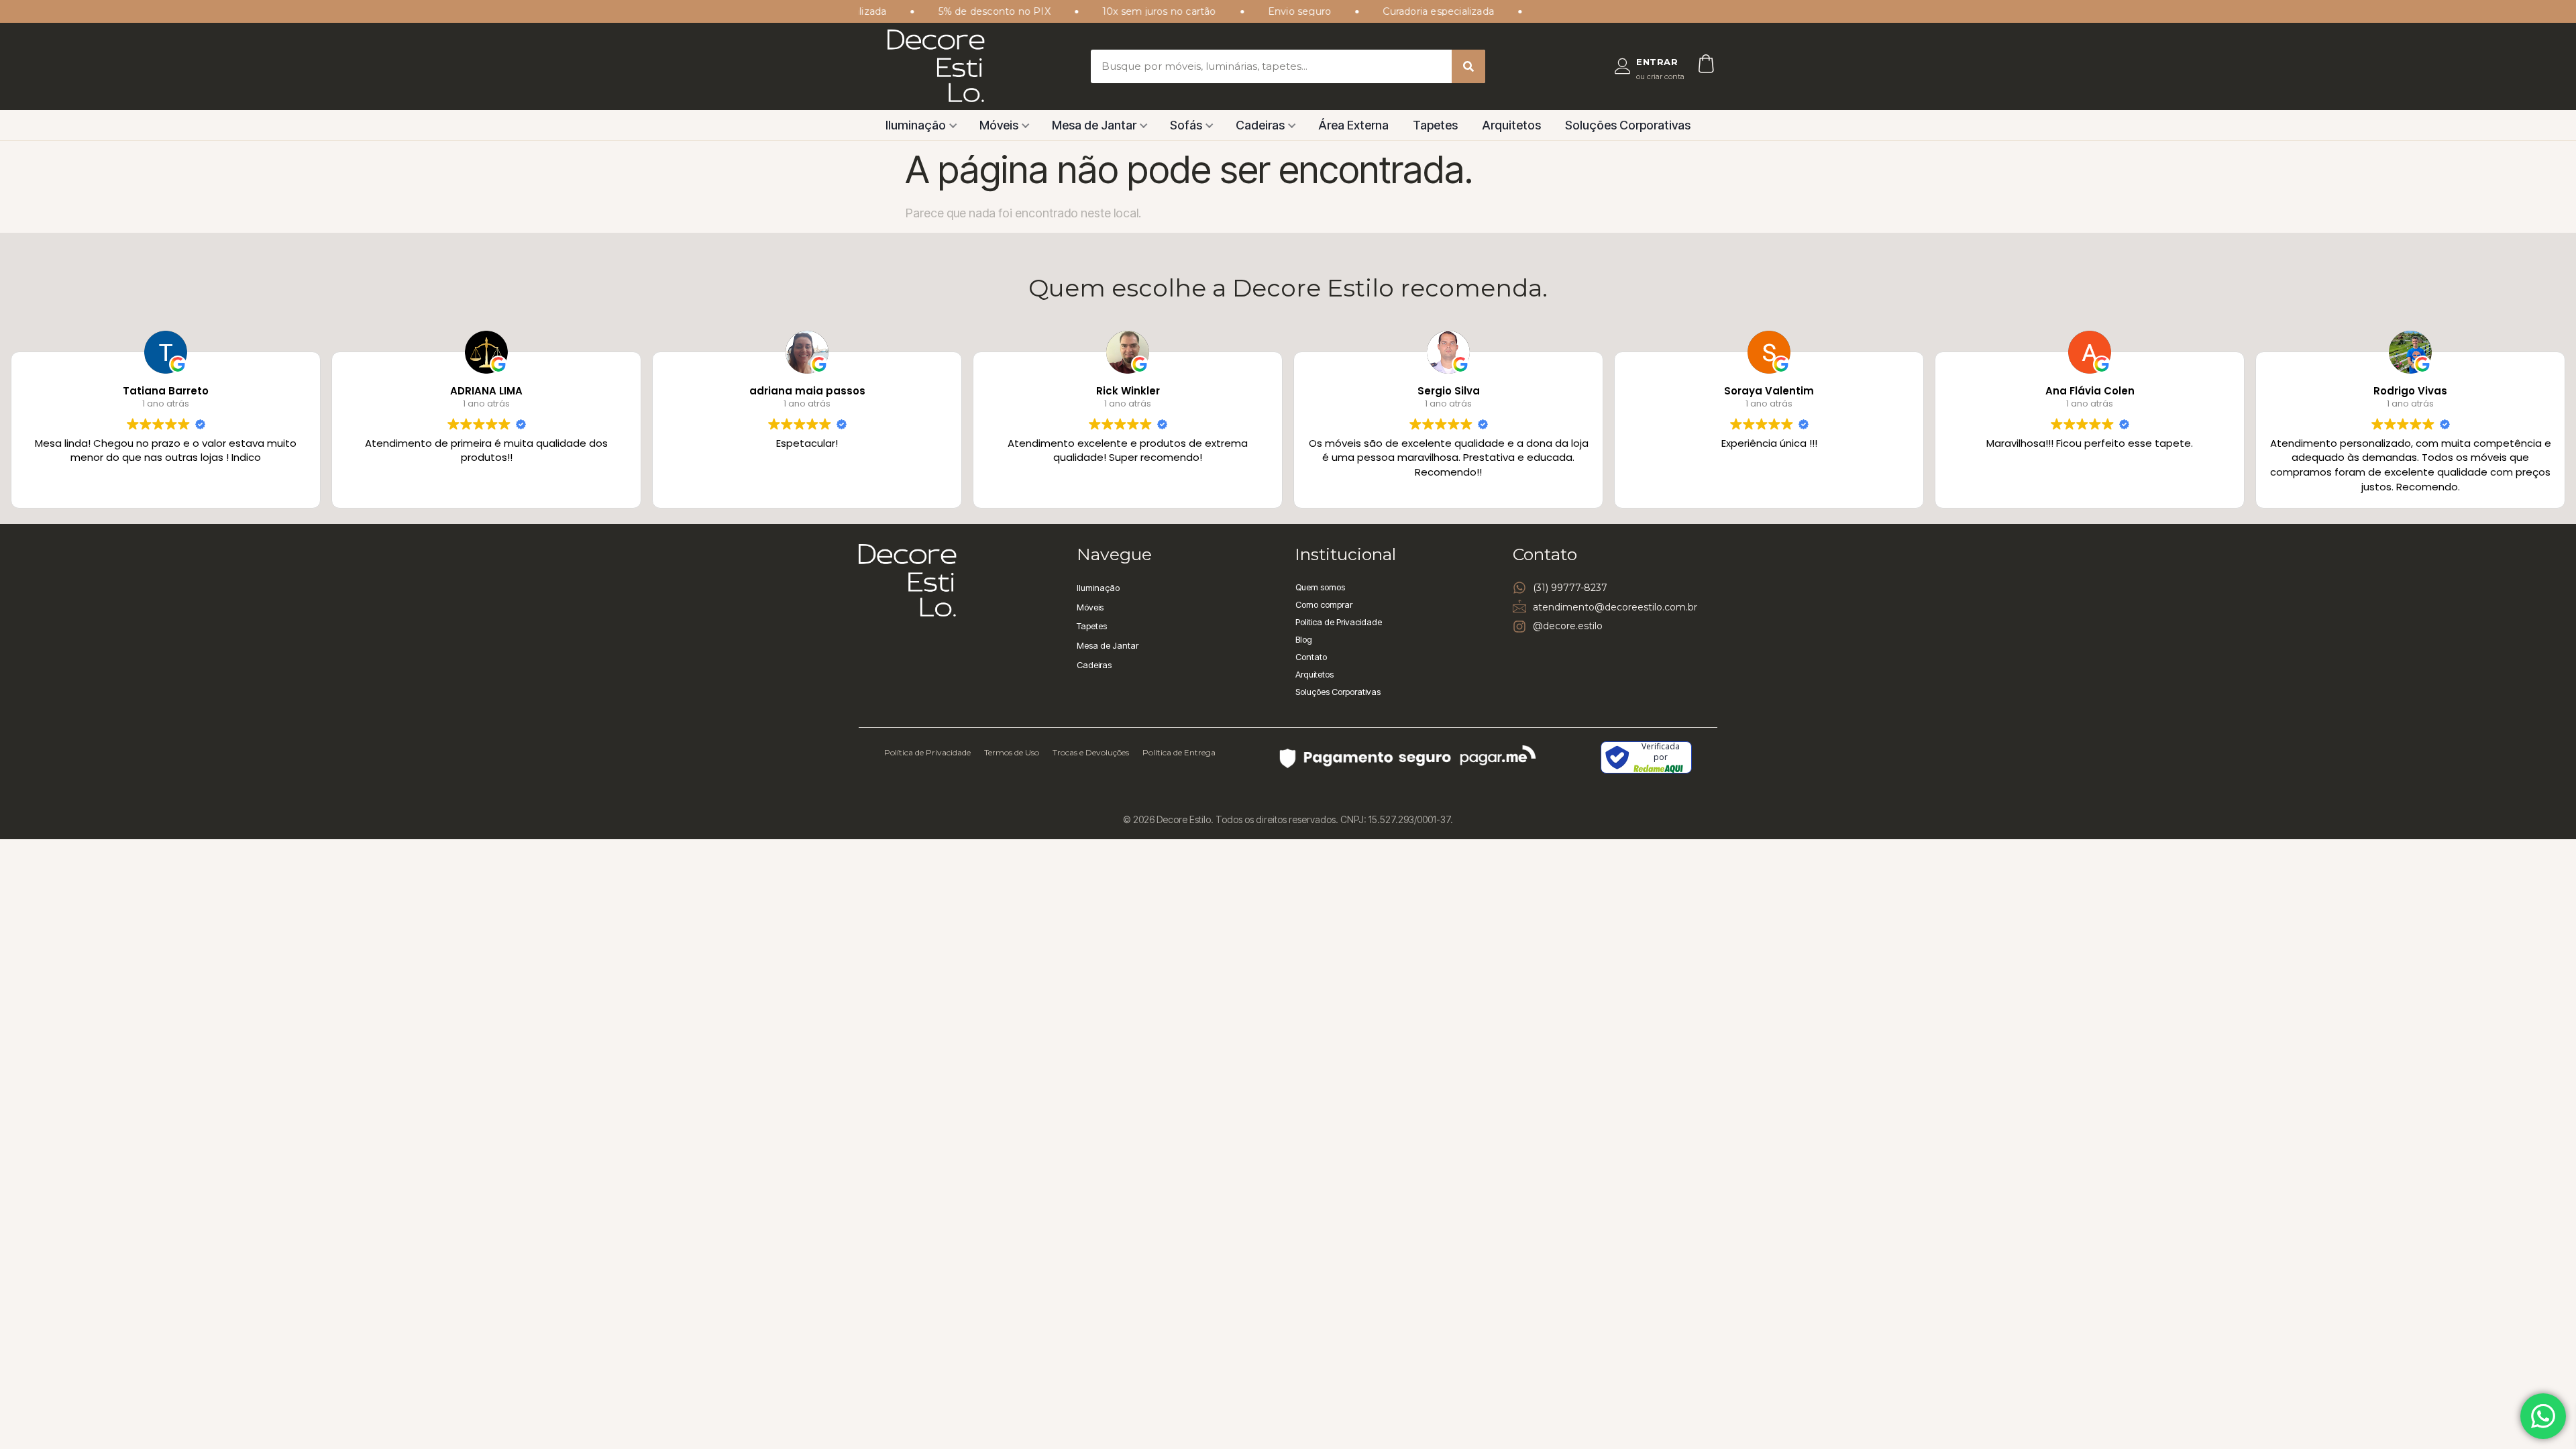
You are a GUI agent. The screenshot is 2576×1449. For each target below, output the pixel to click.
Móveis (999, 125)
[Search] (1468, 66)
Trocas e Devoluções (1091, 752)
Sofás (1186, 125)
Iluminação (916, 125)
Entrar (1657, 62)
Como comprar (1324, 604)
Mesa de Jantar (1094, 125)
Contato (1311, 657)
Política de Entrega (1179, 752)
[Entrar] (1623, 66)
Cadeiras (1260, 125)
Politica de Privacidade (1339, 622)
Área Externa (1353, 125)
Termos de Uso (1012, 752)
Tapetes (1435, 125)
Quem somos (1320, 587)
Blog (1304, 639)
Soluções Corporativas (1628, 125)
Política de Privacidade (927, 752)
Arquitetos (1511, 125)
